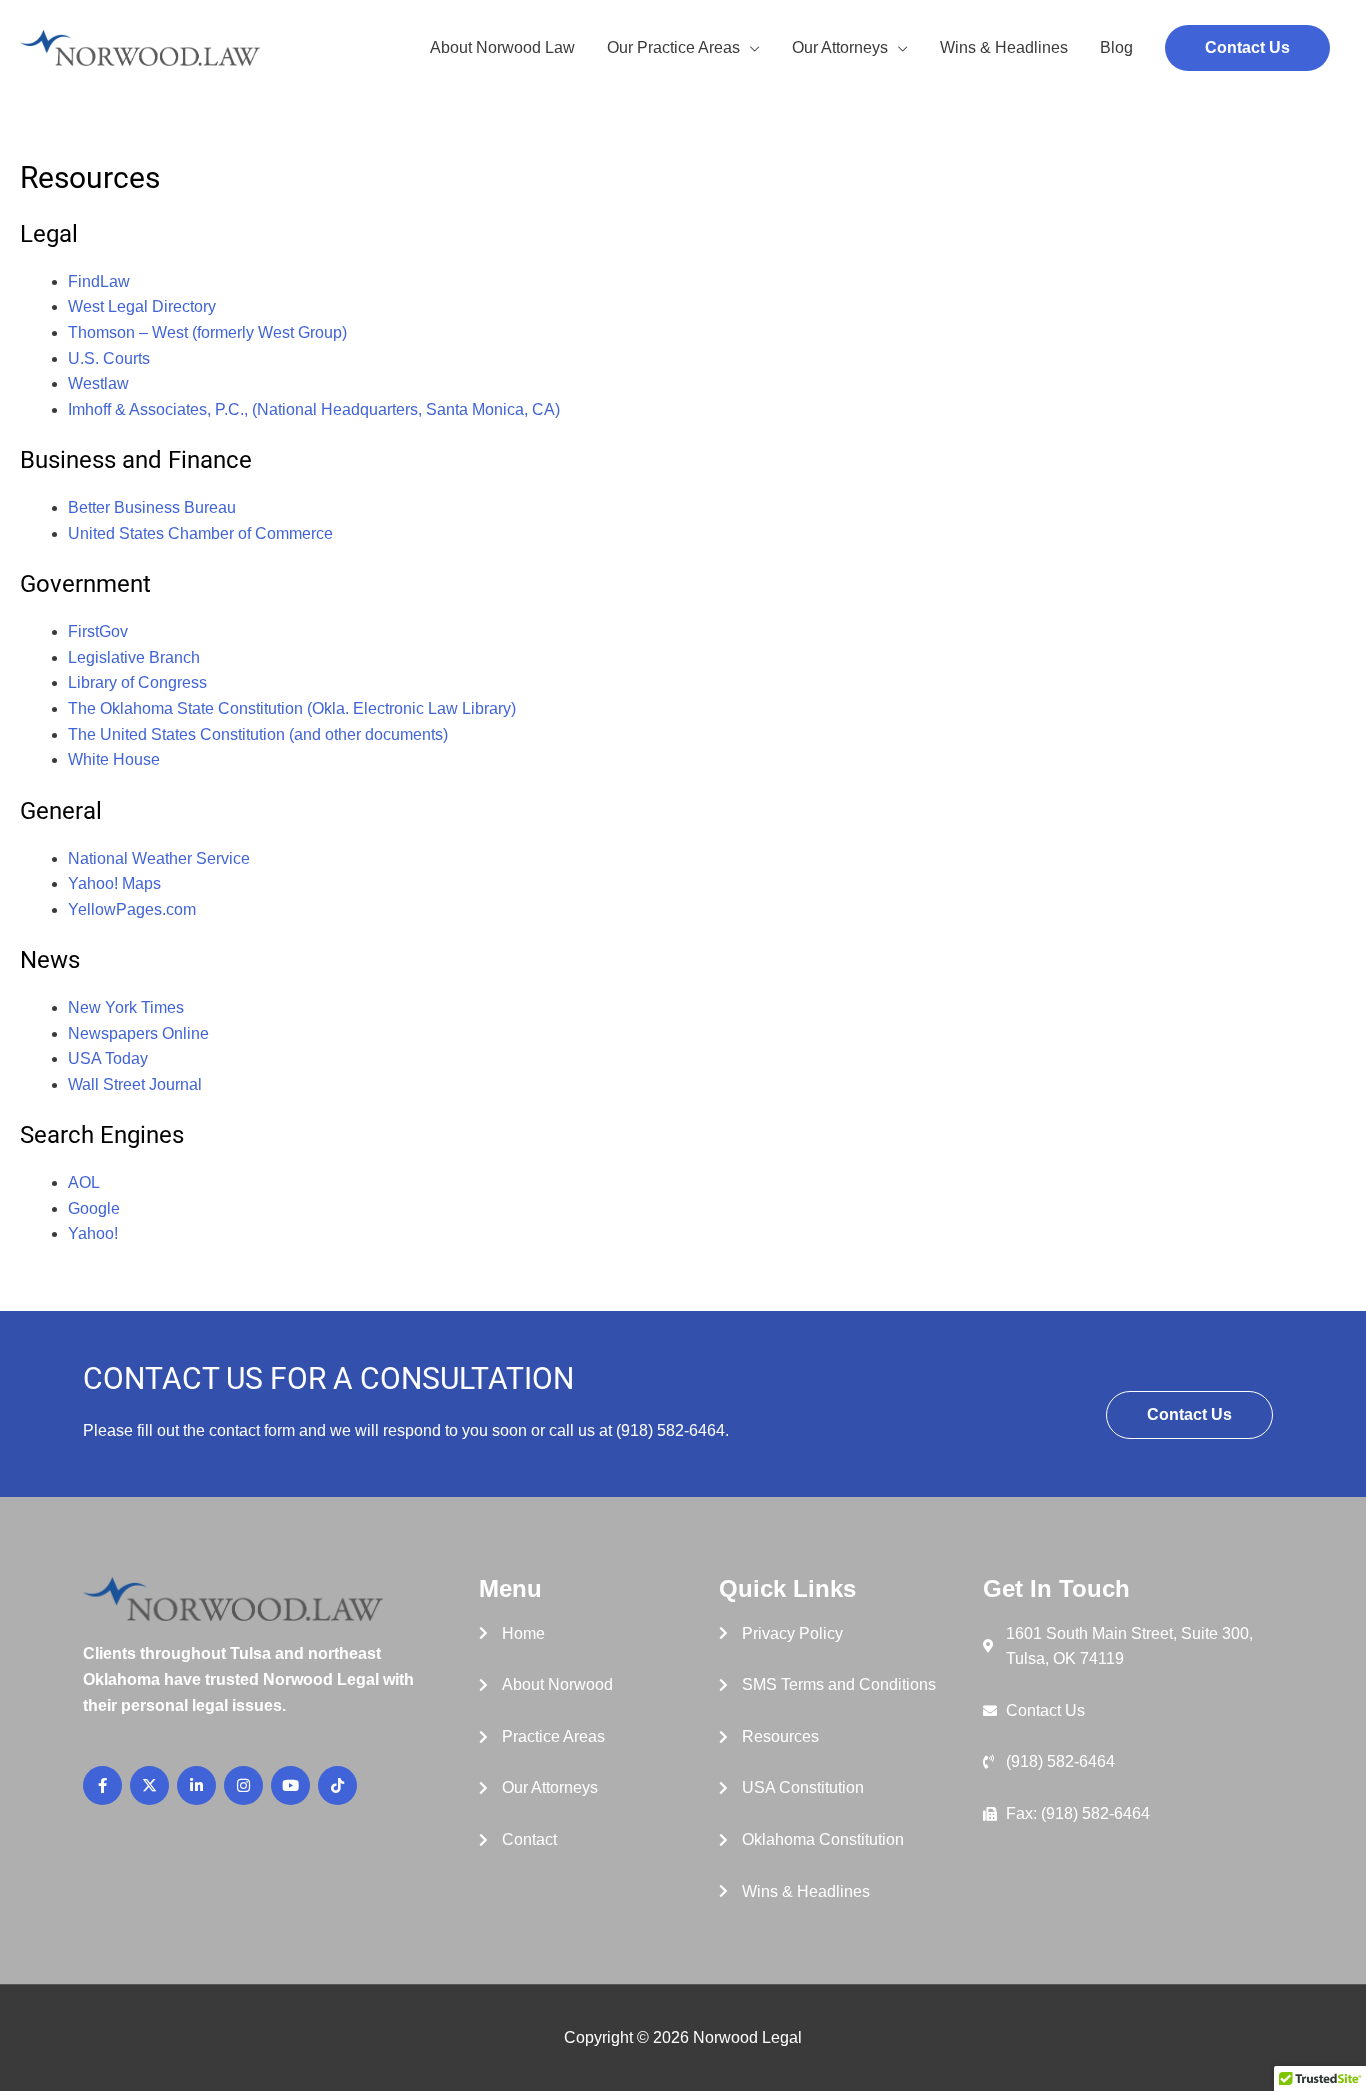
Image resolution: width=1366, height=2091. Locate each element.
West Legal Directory (142, 306)
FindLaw (99, 281)
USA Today (108, 1058)
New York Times (126, 1007)
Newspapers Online (138, 1033)
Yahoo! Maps (114, 883)
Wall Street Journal (135, 1084)
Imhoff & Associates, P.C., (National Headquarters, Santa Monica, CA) (314, 409)
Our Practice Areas (673, 47)
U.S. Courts (109, 358)
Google (94, 1208)
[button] (1247, 48)
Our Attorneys (840, 47)
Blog (1116, 47)
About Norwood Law (502, 47)
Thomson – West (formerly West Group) (207, 332)
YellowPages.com (132, 909)
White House (114, 759)
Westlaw (98, 383)
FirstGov (98, 631)
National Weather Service (159, 858)
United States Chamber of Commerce (200, 533)
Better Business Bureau (152, 507)
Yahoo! (93, 1233)
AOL (84, 1182)
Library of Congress (137, 682)
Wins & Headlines (1004, 47)
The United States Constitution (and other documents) (258, 734)
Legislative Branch (134, 657)
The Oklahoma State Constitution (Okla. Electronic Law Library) (292, 708)
